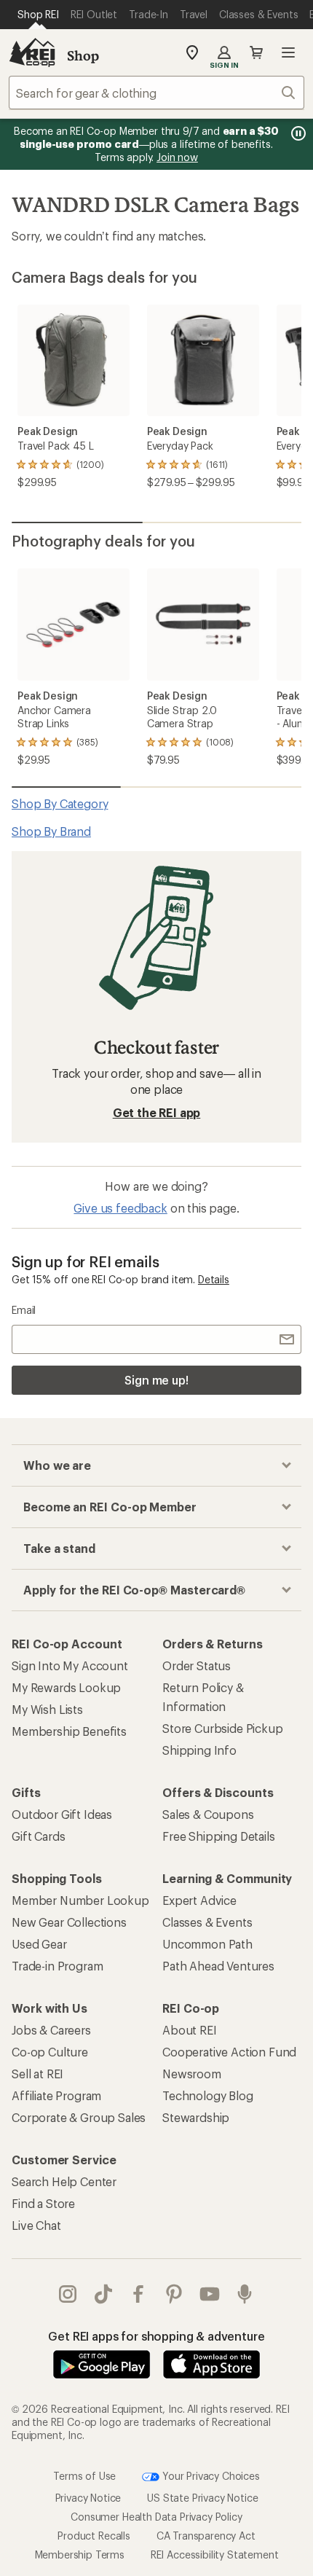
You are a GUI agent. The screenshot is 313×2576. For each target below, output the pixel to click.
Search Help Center (64, 2181)
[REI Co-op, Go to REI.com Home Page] (32, 52)
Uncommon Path (207, 1944)
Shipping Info (199, 1750)
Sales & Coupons (208, 1814)
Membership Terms (80, 2555)
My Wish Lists (47, 1709)
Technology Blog (208, 2095)
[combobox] (156, 93)
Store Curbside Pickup (223, 1728)
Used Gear (39, 1944)
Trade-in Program (57, 1966)
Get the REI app (157, 1112)
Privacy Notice (88, 2498)
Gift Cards (38, 1836)
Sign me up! (156, 1380)
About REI (190, 2030)
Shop (83, 55)
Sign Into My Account (70, 1665)
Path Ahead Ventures (218, 1966)
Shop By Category (60, 803)
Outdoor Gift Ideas (62, 1814)
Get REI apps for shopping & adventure (156, 2336)
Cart (256, 52)
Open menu (288, 52)
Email (24, 1310)
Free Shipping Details (219, 1836)
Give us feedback (120, 1208)
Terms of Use (84, 2475)
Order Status (197, 1665)
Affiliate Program (56, 2095)
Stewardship (196, 2117)
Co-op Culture (50, 2052)
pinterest (174, 2294)
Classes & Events (207, 1922)
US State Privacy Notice (202, 2498)
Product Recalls (94, 2536)
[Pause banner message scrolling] (297, 133)
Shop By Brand (51, 831)
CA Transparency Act (206, 2536)
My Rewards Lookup (66, 1687)
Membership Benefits (69, 1731)
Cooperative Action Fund (229, 2052)
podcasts (245, 2294)
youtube (210, 2294)
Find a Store (43, 2203)
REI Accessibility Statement (215, 2555)
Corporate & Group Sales (79, 2117)
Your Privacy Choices (210, 2475)
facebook (139, 2294)
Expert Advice (199, 1900)
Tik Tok (104, 2294)
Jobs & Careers (51, 2030)
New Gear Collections (69, 1922)
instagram (68, 2294)
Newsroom (192, 2074)
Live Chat (36, 2225)
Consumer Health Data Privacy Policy (156, 2517)
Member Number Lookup (80, 1900)
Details (214, 1279)
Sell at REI (37, 2074)
